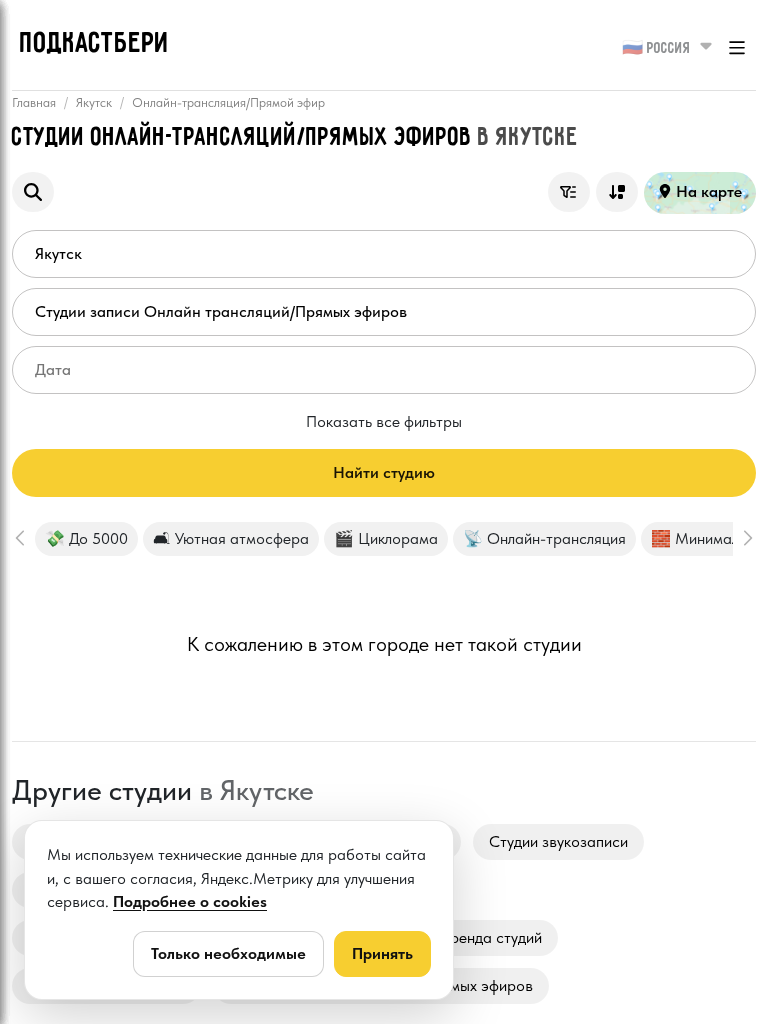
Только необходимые (228, 953)
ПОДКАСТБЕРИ (95, 44)
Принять (382, 953)
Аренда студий (491, 937)
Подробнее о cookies (190, 901)
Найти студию (384, 472)
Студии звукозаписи (558, 841)
